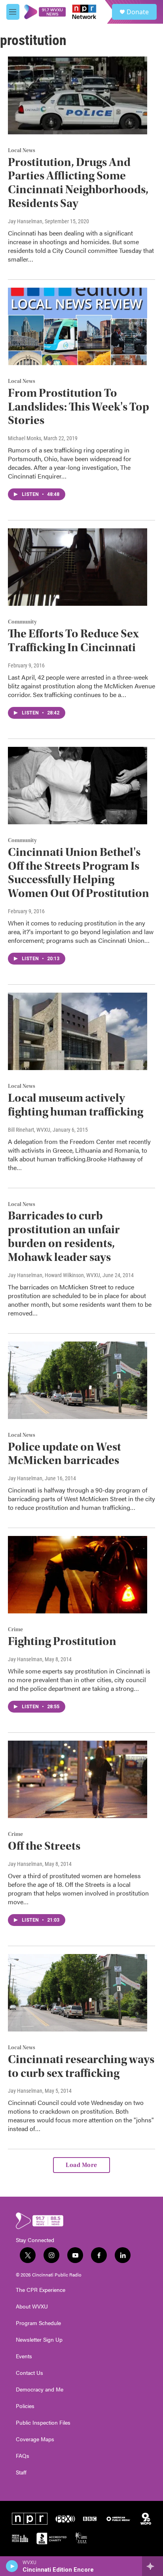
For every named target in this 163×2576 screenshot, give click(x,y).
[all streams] (153, 2566)
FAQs (23, 2456)
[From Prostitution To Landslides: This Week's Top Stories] (78, 326)
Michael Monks (25, 438)
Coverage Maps (35, 2439)
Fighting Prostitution (62, 1641)
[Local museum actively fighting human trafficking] (78, 1031)
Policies (25, 2406)
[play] (12, 2566)
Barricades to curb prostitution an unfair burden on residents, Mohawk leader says (64, 1236)
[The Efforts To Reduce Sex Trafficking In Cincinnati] (78, 567)
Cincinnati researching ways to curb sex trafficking (81, 2066)
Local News (22, 151)
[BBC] (90, 2519)
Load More (81, 2165)
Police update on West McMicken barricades (64, 1454)
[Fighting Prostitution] (78, 1575)
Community (22, 622)
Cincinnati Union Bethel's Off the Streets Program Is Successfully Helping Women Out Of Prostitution (79, 873)
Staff (21, 2472)
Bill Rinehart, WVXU (29, 1130)
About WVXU (32, 2307)
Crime (15, 1630)
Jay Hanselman (25, 221)
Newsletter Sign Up (39, 2340)
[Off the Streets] (78, 1779)
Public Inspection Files (43, 2423)
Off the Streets (44, 1846)
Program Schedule (38, 2323)
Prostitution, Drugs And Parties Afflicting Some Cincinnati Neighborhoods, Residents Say (78, 183)
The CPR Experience (41, 2290)
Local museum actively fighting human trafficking (76, 1105)
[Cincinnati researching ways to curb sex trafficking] (78, 1993)
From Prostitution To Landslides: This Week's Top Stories (79, 407)
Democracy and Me (40, 2389)
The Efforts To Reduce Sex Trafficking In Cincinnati (73, 641)
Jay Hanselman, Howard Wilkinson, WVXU (54, 1275)
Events (24, 2356)
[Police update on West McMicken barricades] (78, 1380)
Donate (138, 12)
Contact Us (29, 2373)
